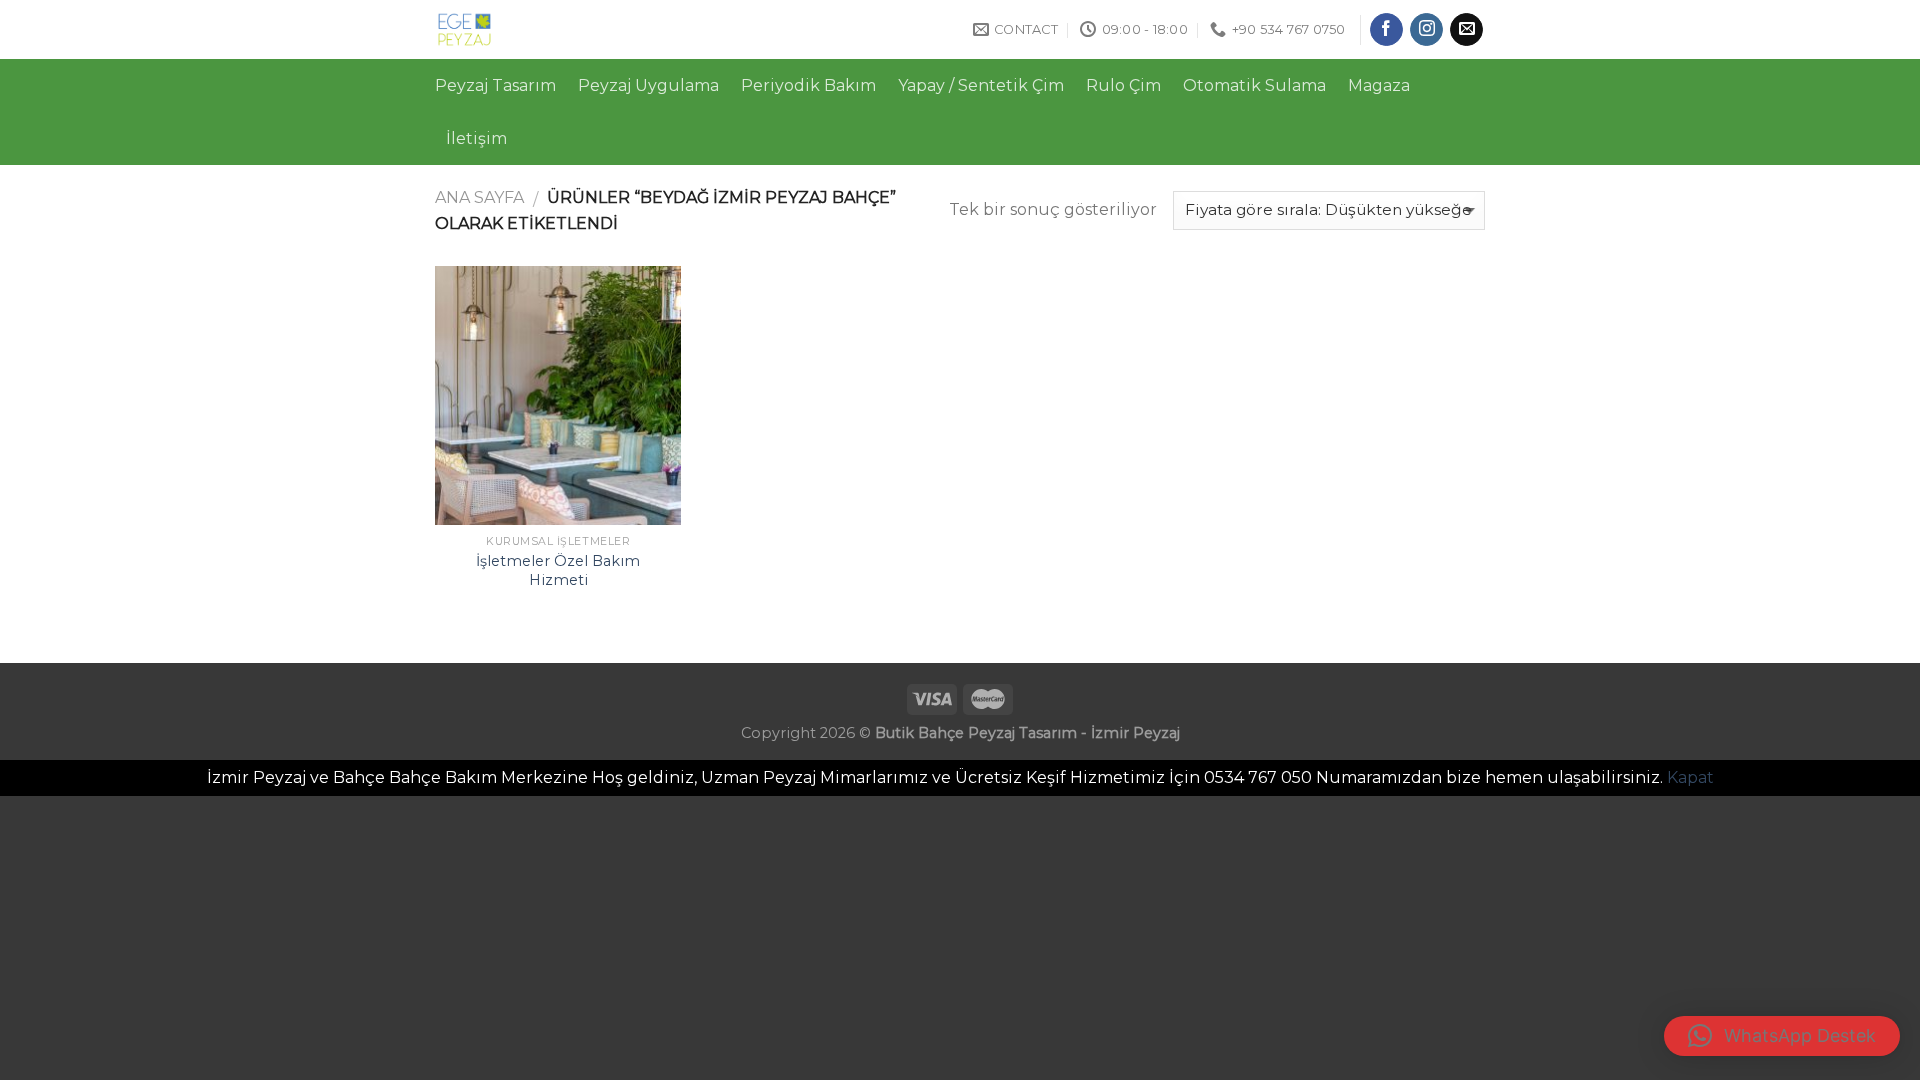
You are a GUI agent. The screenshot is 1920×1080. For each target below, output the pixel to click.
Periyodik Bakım (808, 85)
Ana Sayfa (479, 197)
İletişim (476, 138)
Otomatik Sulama (1254, 85)
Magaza (1379, 85)
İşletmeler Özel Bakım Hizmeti (558, 570)
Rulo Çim (1123, 85)
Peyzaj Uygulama (648, 85)
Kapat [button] (1690, 777)
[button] (1782, 1036)
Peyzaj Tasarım (495, 85)
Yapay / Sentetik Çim (981, 85)
